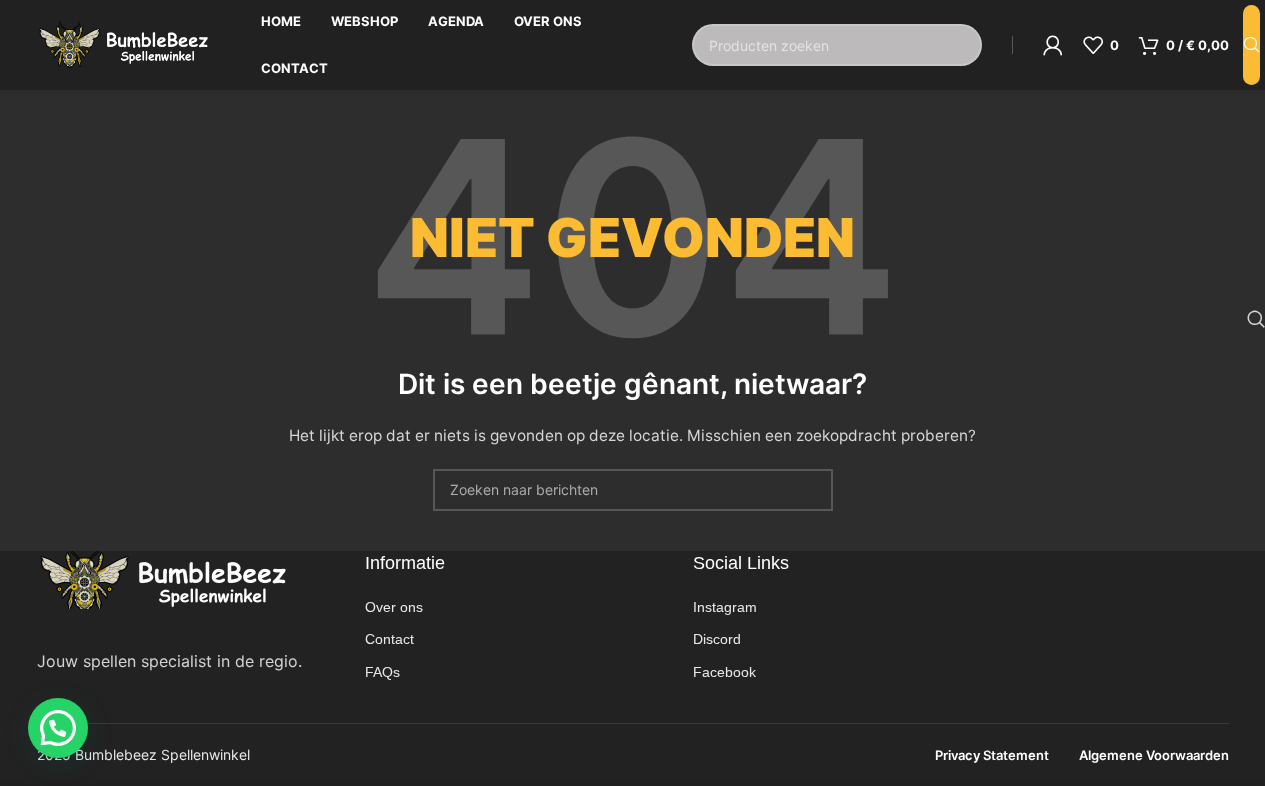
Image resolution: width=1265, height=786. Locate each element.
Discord (717, 639)
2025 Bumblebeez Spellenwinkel (143, 754)
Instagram (725, 607)
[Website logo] (124, 43)
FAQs (382, 672)
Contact (389, 639)
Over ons (394, 607)
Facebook (724, 672)
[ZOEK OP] (1251, 45)
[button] (58, 728)
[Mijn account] (1053, 45)
